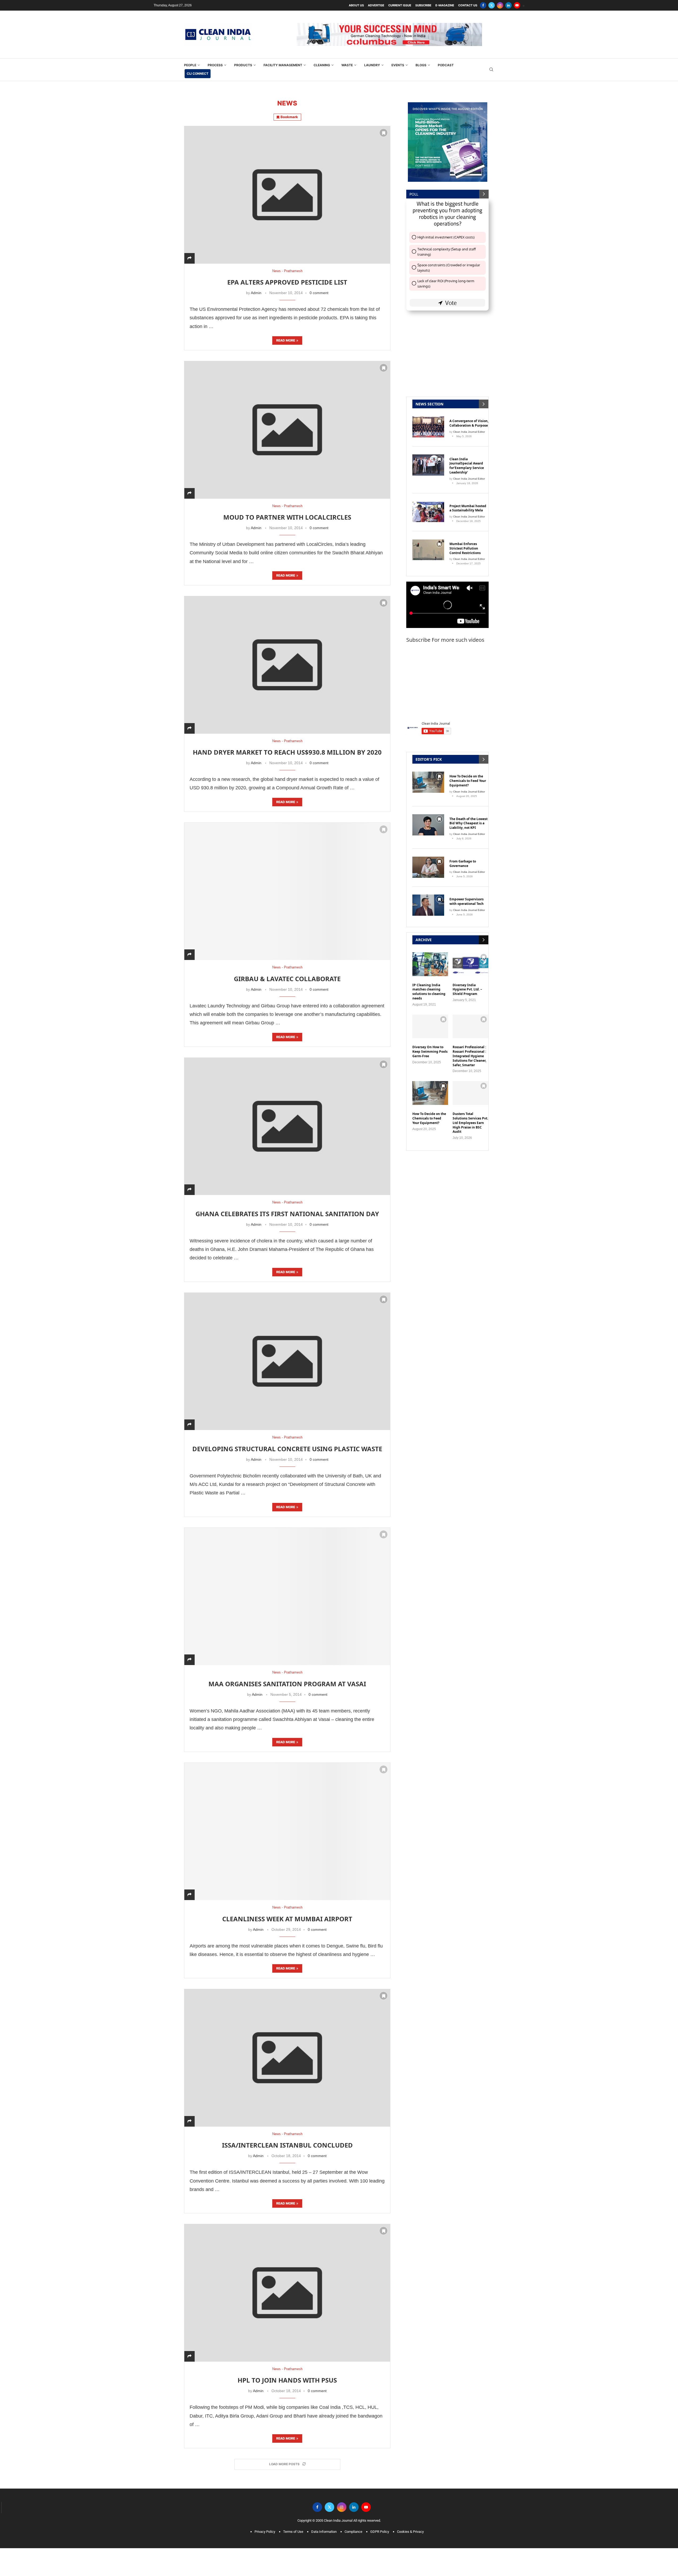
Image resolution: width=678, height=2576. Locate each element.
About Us (356, 5)
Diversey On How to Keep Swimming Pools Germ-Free (430, 1043)
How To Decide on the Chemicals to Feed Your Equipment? (468, 773)
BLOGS (421, 57)
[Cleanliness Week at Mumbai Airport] (287, 1823)
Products (243, 57)
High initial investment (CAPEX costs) (446, 229)
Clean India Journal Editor (469, 423)
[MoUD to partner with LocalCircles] (287, 421)
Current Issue (400, 5)
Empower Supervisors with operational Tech (467, 893)
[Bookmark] (383, 125)
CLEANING (322, 57)
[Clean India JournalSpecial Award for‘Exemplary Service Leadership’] (428, 457)
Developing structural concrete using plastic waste (287, 1440)
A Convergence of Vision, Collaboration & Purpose (469, 415)
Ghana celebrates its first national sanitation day (287, 1205)
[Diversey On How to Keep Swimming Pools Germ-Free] (430, 1018)
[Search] (491, 61)
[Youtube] (517, 5)
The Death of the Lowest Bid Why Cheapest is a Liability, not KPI (469, 815)
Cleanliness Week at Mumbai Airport (287, 1910)
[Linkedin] (508, 5)
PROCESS (215, 57)
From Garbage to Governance (463, 855)
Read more (286, 332)
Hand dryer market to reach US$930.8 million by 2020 (287, 744)
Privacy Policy (265, 2523)
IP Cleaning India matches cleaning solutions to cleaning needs (429, 983)
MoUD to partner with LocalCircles (287, 509)
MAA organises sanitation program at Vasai (287, 1675)
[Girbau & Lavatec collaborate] (287, 883)
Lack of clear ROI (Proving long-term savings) (446, 275)
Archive (424, 931)
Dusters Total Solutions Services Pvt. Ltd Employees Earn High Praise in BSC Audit (470, 1115)
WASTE (347, 57)
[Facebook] (483, 5)
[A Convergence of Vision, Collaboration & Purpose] (428, 419)
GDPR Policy (380, 2523)
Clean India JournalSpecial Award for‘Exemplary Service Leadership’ (467, 457)
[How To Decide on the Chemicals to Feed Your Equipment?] (428, 774)
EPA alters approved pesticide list (287, 274)
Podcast (446, 57)
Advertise (376, 5)
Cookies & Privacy (410, 2523)
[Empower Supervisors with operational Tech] (428, 897)
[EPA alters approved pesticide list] (287, 186)
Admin (256, 285)
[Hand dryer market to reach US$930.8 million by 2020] (287, 656)
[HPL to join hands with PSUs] (287, 2284)
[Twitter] (492, 5)
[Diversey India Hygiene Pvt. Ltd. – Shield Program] (470, 956)
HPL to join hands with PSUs (287, 2372)
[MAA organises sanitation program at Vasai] (287, 1588)
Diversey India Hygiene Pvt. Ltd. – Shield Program (467, 981)
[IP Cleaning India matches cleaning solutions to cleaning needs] (430, 956)
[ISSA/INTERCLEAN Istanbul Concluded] (287, 2049)
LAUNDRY (372, 57)
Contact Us (468, 5)
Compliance (353, 2523)
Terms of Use (293, 2523)
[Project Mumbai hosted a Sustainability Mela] (428, 503)
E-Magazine (445, 5)
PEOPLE (190, 57)
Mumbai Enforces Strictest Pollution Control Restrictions (465, 540)
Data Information (324, 2523)
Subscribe (423, 5)
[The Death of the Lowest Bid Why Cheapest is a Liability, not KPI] (428, 816)
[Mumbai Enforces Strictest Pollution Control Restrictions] (428, 542)
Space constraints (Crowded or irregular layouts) (449, 259)
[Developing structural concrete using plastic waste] (287, 1353)
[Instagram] (500, 5)
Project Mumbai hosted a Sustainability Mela (468, 500)
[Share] (189, 250)
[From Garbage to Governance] (428, 859)
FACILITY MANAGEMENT (283, 57)
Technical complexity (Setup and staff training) (447, 244)
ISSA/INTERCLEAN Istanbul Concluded (287, 2137)
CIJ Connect (198, 65)
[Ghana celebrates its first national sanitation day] (287, 1118)
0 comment (319, 285)
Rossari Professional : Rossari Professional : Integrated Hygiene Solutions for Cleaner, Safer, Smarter (469, 1048)
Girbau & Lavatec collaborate (287, 970)
